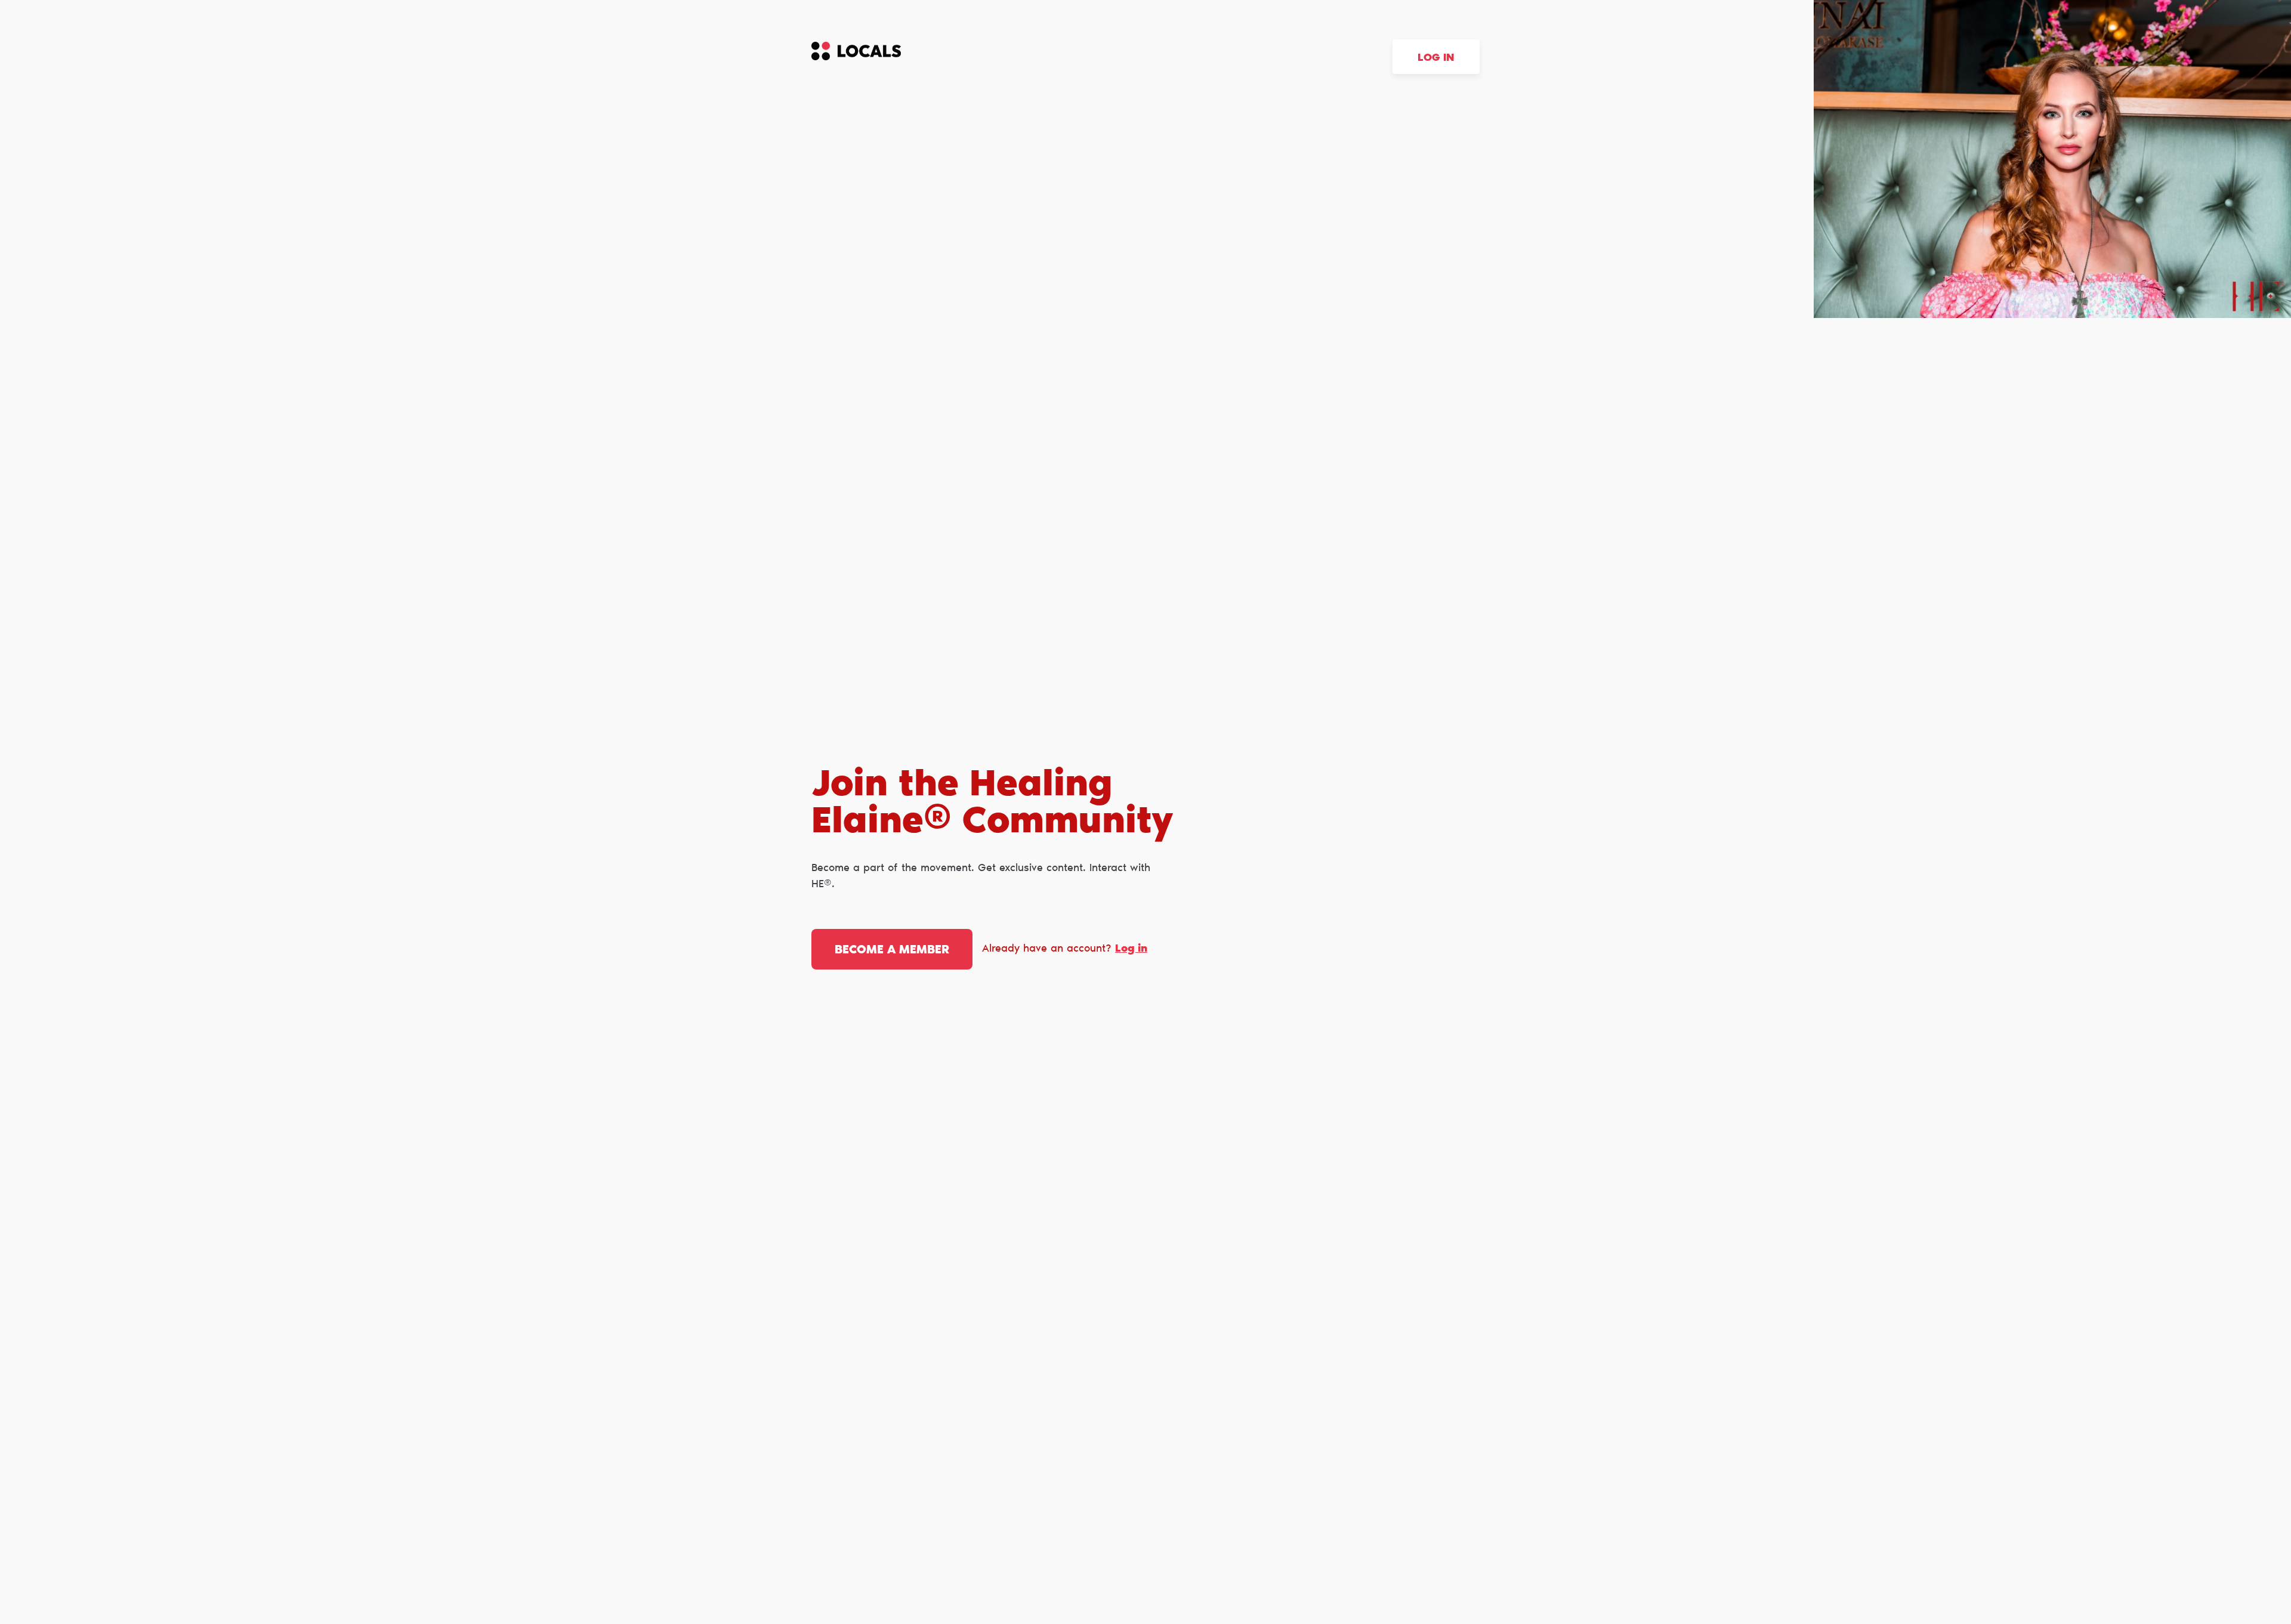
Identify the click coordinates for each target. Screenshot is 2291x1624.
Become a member (892, 950)
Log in (1436, 58)
